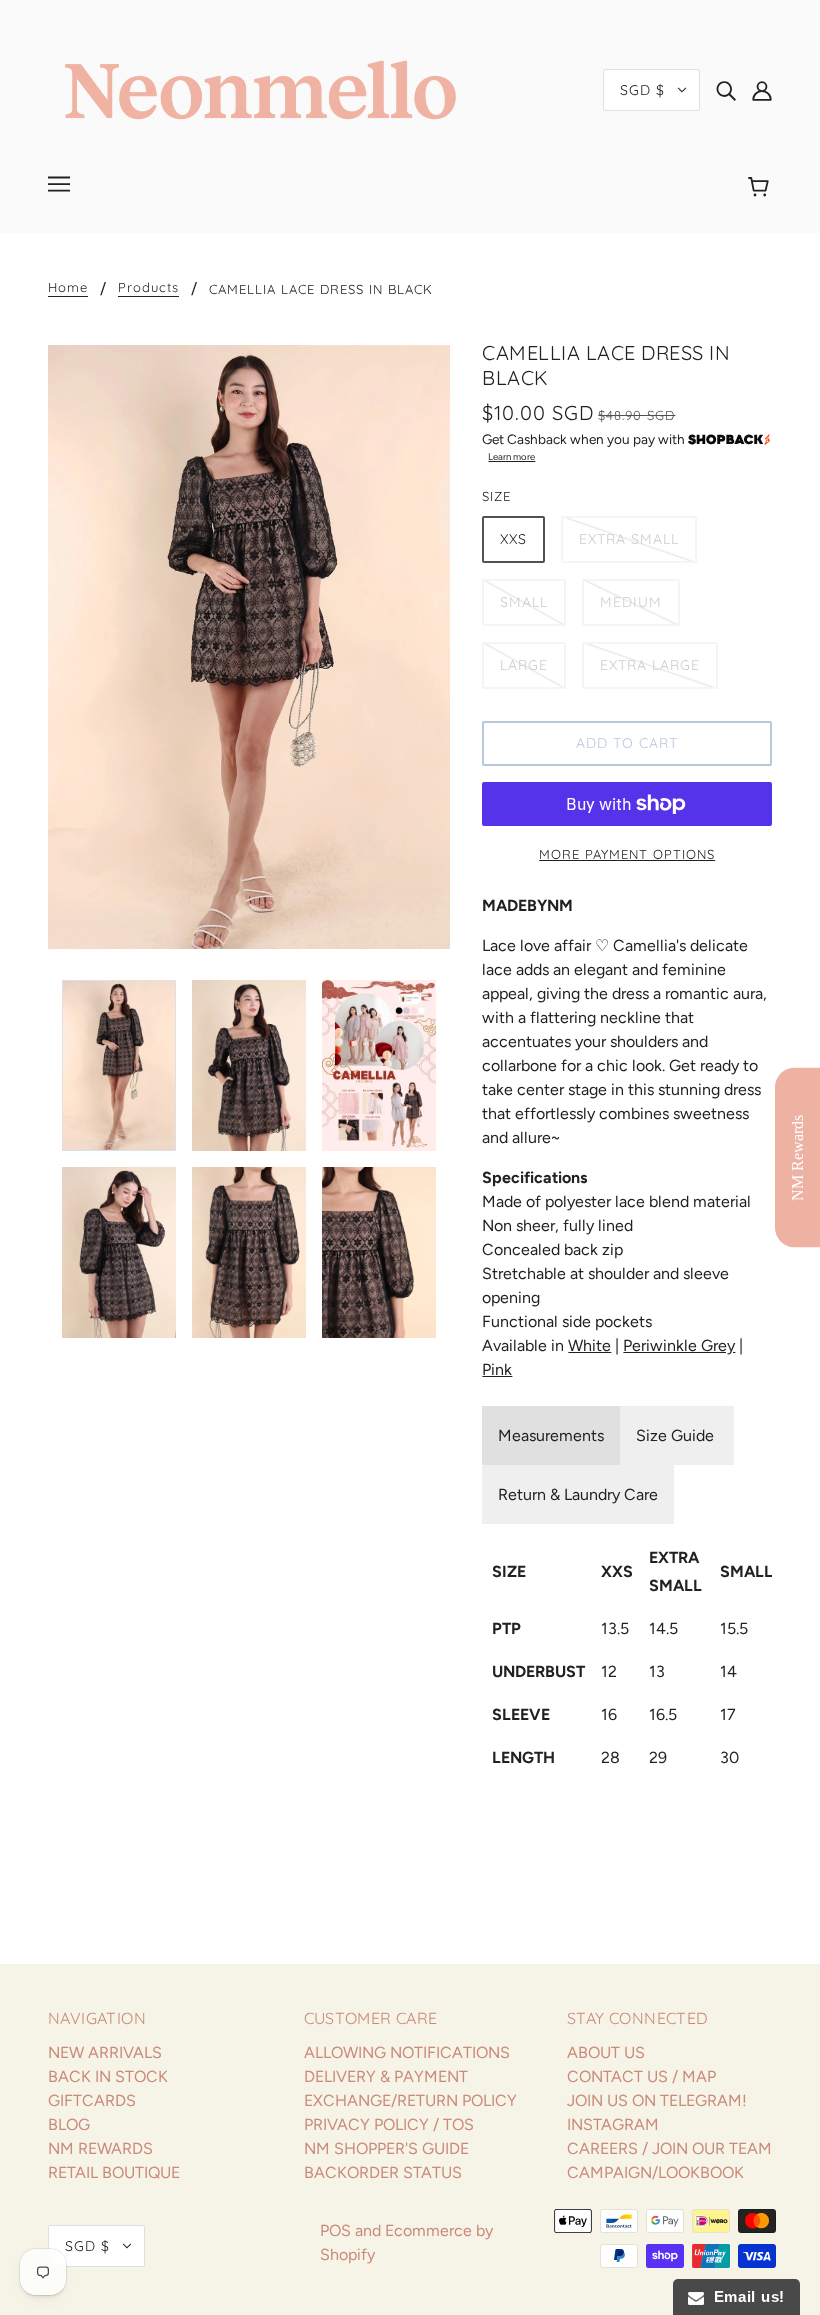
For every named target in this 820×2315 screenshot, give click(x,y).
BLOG (69, 2124)
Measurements (551, 1435)
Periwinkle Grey (679, 1345)
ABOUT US (606, 2052)
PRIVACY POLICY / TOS (389, 2124)
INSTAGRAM (613, 2124)
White (589, 1345)
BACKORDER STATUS (383, 2172)
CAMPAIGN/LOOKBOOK (655, 2172)
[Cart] (761, 187)
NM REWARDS (100, 2148)
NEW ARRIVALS (105, 2052)
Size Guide (677, 1435)
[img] (726, 90)
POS (335, 2230)
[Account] (762, 90)
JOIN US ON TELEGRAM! (657, 2100)
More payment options (627, 854)
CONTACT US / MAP (641, 2076)
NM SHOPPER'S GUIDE (386, 2148)
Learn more (511, 456)
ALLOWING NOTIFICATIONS (407, 2052)
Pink (497, 1369)
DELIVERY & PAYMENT (386, 2076)
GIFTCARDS (92, 2100)
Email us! (744, 2296)
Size (496, 496)
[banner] (260, 88)
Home (68, 288)
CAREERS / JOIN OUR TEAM (669, 2148)
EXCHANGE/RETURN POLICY (410, 2100)
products (148, 288)
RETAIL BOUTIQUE (114, 2172)
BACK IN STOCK (108, 2076)
